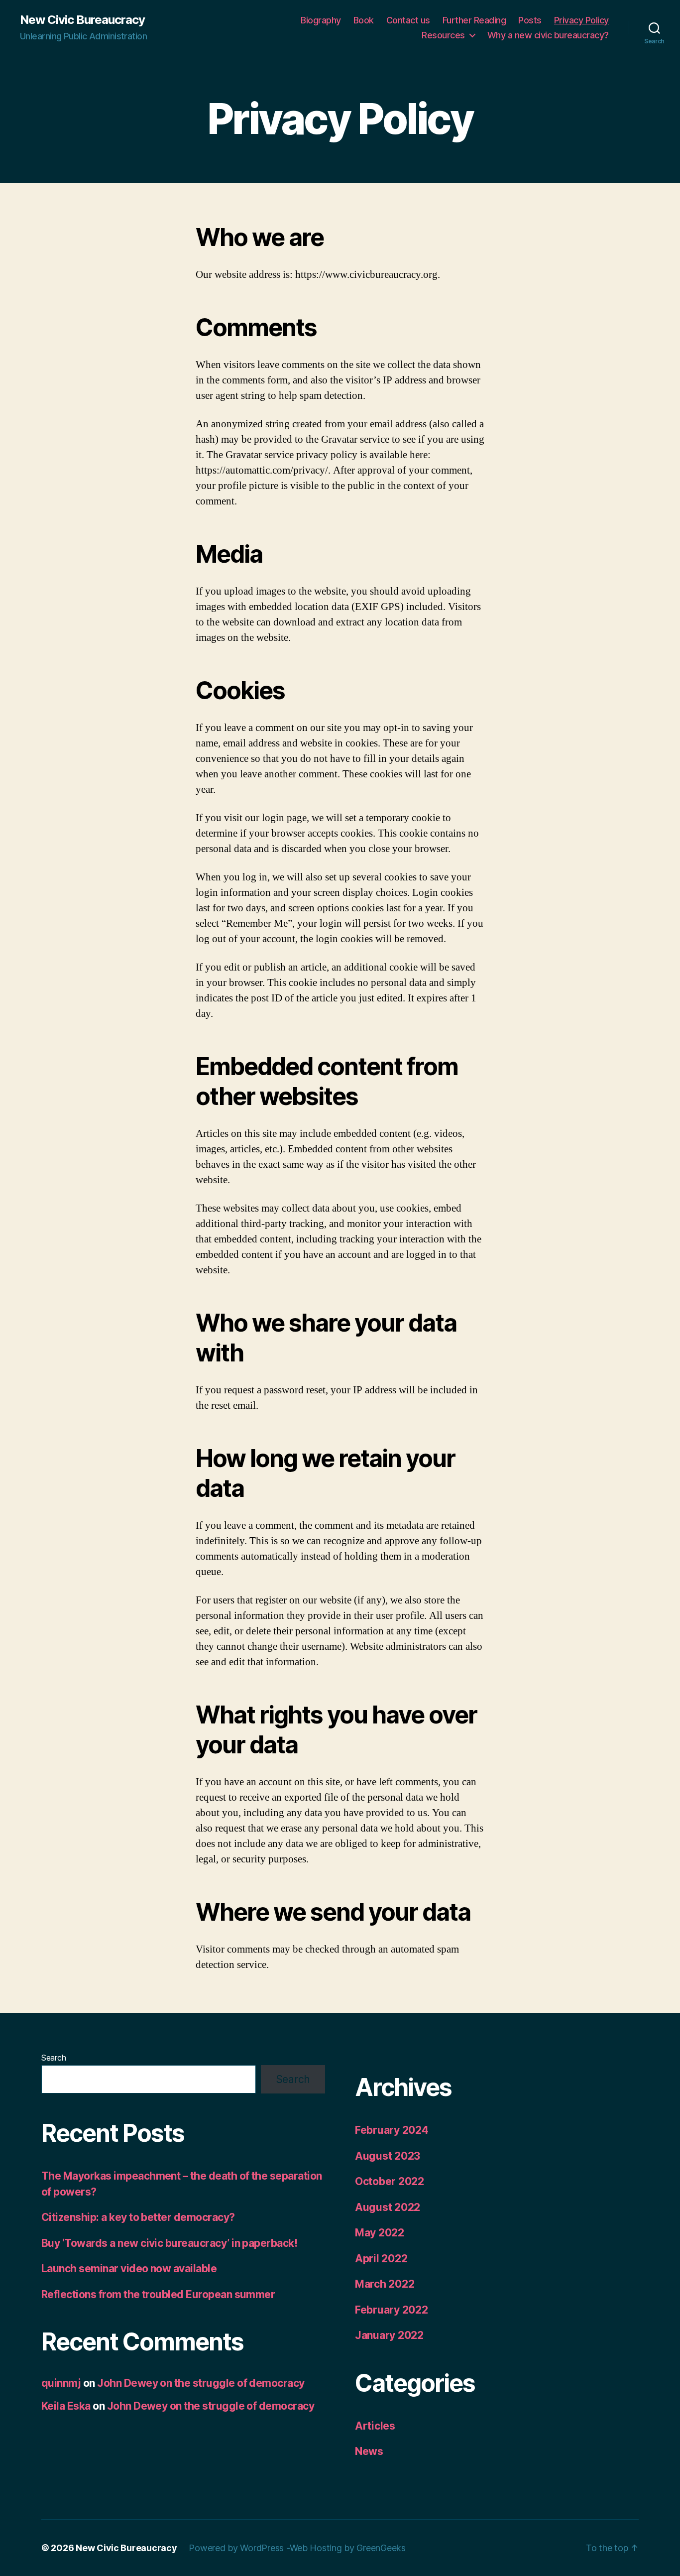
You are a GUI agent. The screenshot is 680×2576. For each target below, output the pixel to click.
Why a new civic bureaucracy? (548, 35)
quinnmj (61, 2383)
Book (364, 20)
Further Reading (474, 20)
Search (54, 2058)
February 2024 (392, 2130)
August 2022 (388, 2207)
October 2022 (390, 2181)
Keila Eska (66, 2406)
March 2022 (385, 2284)
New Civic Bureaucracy (82, 20)
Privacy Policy (581, 20)
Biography (321, 20)
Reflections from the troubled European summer (158, 2294)
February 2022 (392, 2310)
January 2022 (389, 2335)
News (369, 2451)
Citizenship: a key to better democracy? (138, 2217)
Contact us (408, 20)
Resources (443, 35)
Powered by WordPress (237, 2548)
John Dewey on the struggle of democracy (201, 2383)
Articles (375, 2426)
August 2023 (388, 2156)
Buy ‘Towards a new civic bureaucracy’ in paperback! (169, 2243)
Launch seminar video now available (129, 2269)
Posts (530, 20)
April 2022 (381, 2259)
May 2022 (380, 2233)
